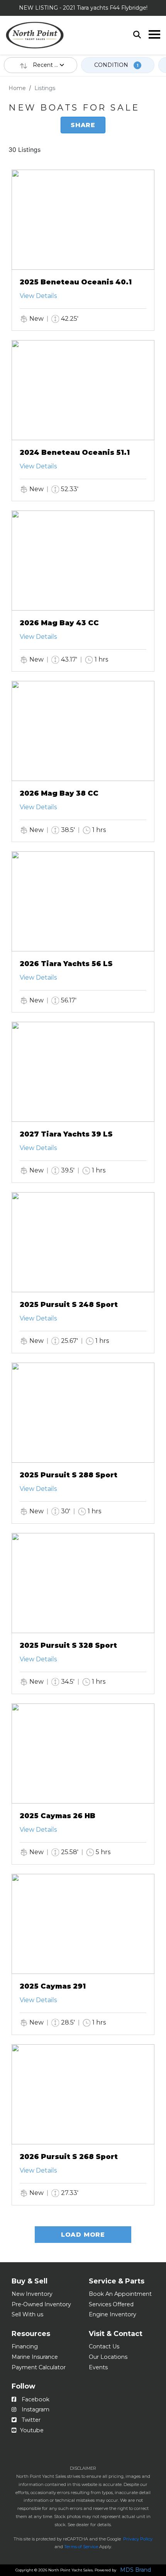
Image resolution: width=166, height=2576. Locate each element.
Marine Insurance (35, 2357)
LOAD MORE (83, 2235)
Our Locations (108, 2357)
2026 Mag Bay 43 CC (59, 623)
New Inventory (32, 2294)
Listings (45, 88)
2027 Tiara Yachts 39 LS (66, 1134)
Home (17, 88)
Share (83, 125)
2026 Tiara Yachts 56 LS (66, 964)
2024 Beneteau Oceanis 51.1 (75, 453)
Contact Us (104, 2346)
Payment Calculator (39, 2367)
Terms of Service (81, 2547)
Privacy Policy (138, 2539)
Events (98, 2367)
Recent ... (46, 65)
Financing (25, 2346)
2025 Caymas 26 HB (58, 1816)
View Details (38, 296)
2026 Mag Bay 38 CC (59, 793)
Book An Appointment (120, 2294)
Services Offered (111, 2304)
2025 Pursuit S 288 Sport (69, 1475)
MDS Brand (136, 2570)
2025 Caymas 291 (53, 1986)
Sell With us (27, 2314)
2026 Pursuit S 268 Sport (69, 2157)
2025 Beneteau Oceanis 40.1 (76, 282)
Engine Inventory (113, 2314)
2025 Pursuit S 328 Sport (68, 1645)
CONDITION (116, 65)
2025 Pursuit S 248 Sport (69, 1305)
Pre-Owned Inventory (41, 2304)
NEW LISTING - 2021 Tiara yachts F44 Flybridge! (83, 8)
